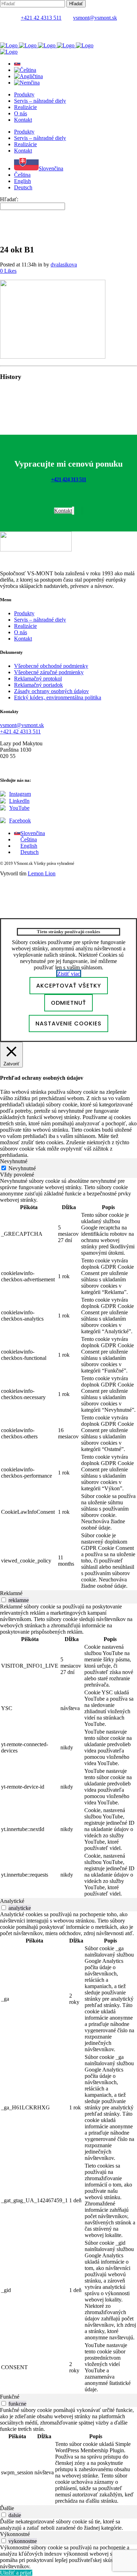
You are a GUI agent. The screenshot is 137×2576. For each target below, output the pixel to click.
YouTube (19, 808)
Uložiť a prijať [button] (16, 2573)
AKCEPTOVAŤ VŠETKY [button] (69, 986)
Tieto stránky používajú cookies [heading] (68, 932)
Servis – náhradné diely (40, 620)
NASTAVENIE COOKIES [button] (68, 1023)
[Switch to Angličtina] (28, 76)
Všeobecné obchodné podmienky (51, 666)
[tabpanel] (68, 1384)
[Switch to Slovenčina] (17, 64)
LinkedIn (19, 801)
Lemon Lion (42, 873)
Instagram (20, 794)
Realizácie (25, 626)
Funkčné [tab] (10, 2397)
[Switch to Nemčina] (27, 83)
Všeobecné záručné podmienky (49, 672)
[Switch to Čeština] (25, 70)
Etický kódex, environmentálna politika (58, 697)
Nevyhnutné (22, 1168)
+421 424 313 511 (68, 479)
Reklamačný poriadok (38, 685)
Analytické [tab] (12, 1901)
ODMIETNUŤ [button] (68, 1003)
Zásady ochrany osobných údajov (51, 691)
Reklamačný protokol (38, 679)
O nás (21, 632)
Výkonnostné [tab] (15, 2534)
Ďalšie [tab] (7, 2508)
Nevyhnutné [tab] (14, 1161)
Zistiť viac (69, 974)
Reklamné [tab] (11, 1593)
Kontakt (23, 639)
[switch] (4, 1600)
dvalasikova (64, 265)
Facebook (20, 821)
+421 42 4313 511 (41, 18)
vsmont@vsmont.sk (95, 18)
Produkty (24, 613)
